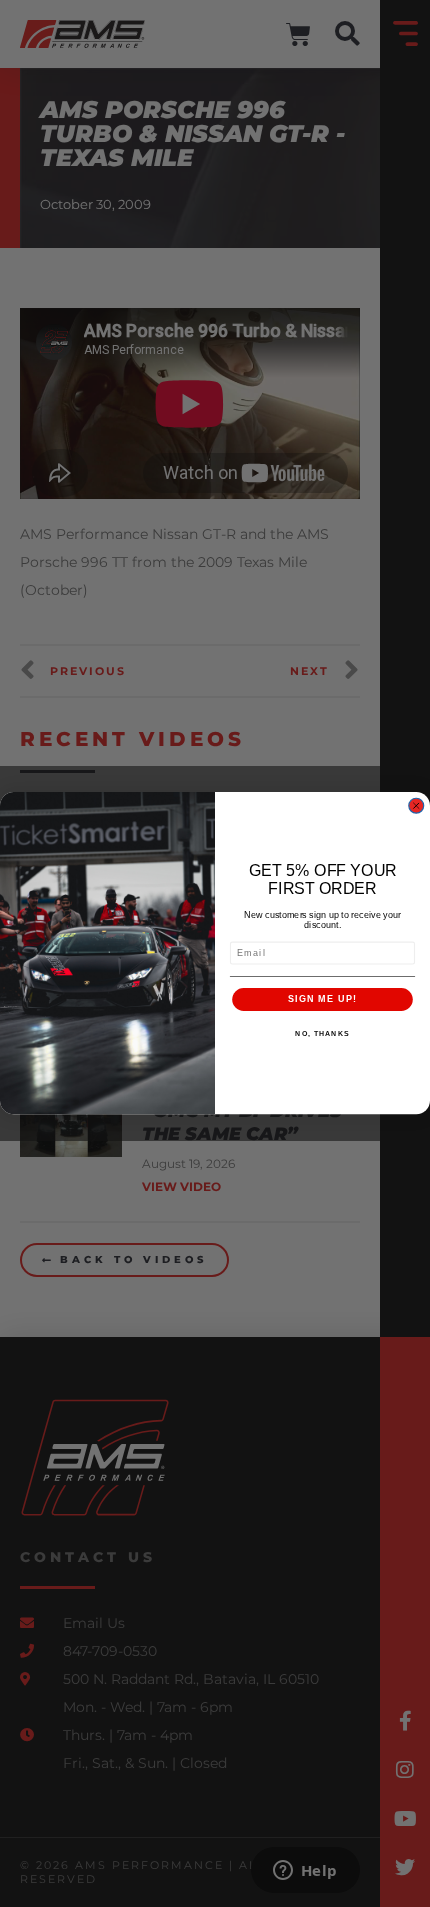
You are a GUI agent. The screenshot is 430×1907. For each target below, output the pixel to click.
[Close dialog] (416, 806)
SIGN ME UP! (322, 999)
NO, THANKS (322, 1034)
